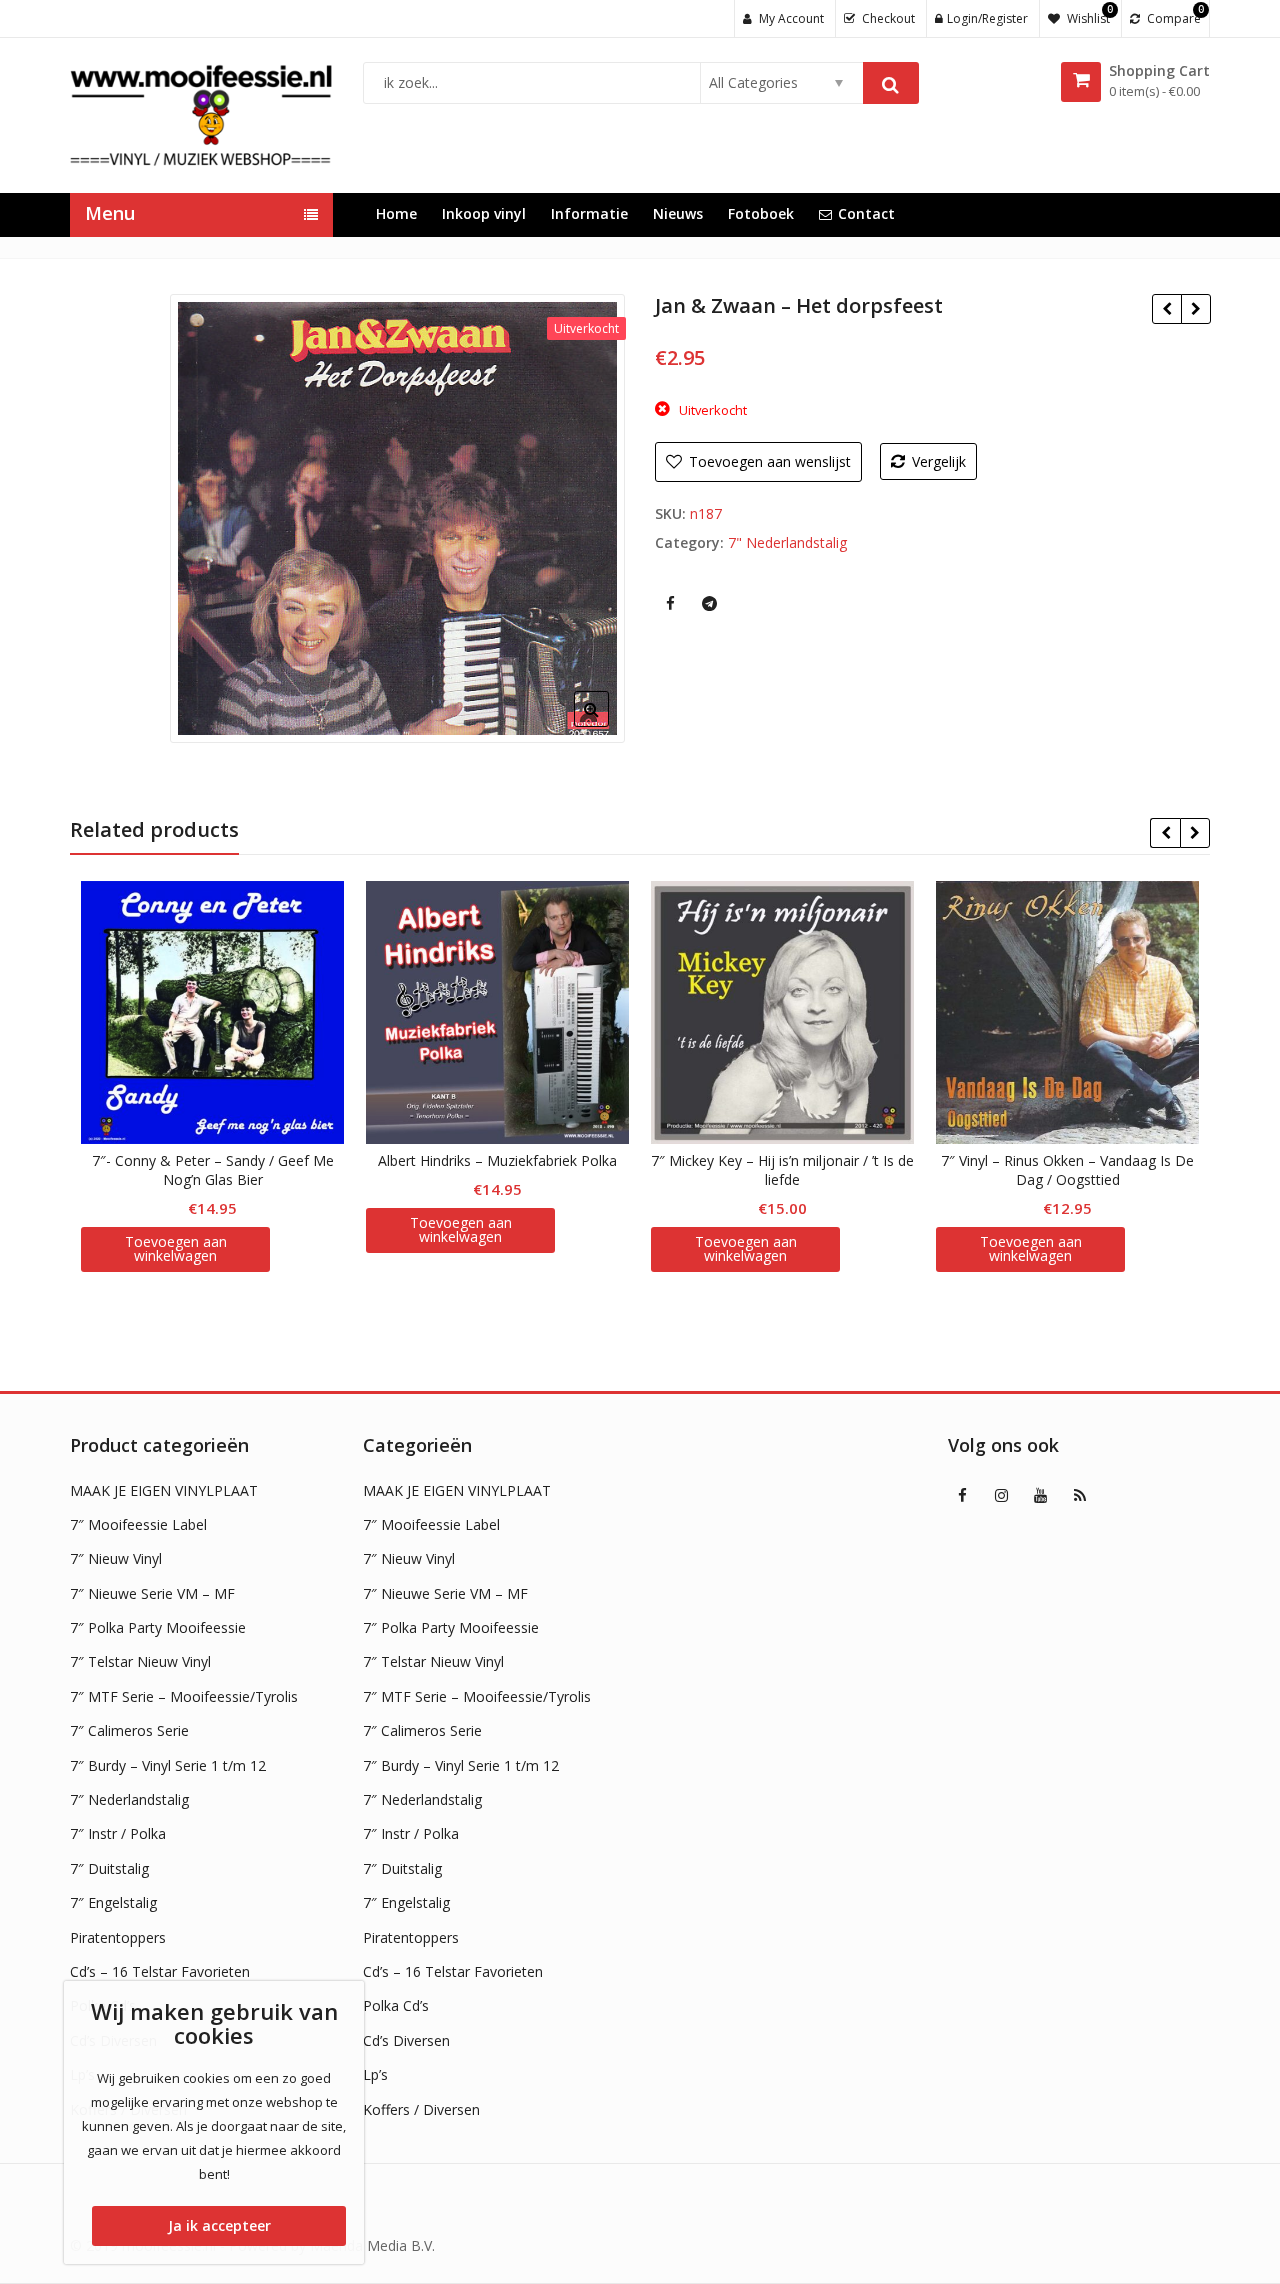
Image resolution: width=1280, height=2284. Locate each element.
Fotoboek (761, 213)
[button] (607, 725)
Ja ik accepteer (219, 2225)
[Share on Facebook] (670, 603)
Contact (866, 213)
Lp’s (375, 2074)
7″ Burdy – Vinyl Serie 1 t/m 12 (168, 1765)
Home (396, 213)
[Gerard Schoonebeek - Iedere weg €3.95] (1195, 309)
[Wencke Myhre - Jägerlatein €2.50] (1166, 309)
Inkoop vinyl (484, 213)
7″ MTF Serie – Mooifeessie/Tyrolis (184, 1696)
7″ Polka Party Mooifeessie (158, 1627)
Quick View (222, 1160)
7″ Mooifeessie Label (138, 1524)
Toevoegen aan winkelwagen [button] (176, 1248)
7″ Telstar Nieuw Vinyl (140, 1661)
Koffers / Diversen (421, 2109)
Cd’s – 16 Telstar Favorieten (160, 1971)
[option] (397, 518)
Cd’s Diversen (406, 2040)
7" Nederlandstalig (787, 542)
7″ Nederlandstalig (129, 1799)
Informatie (589, 213)
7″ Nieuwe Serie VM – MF (152, 1593)
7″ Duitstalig (109, 1868)
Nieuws (678, 213)
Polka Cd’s (396, 2005)
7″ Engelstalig (113, 1902)
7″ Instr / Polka (118, 1833)
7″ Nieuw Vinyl (116, 1558)
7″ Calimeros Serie (129, 1730)
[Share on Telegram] (709, 603)
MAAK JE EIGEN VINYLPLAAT (164, 1490)
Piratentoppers (118, 1937)
